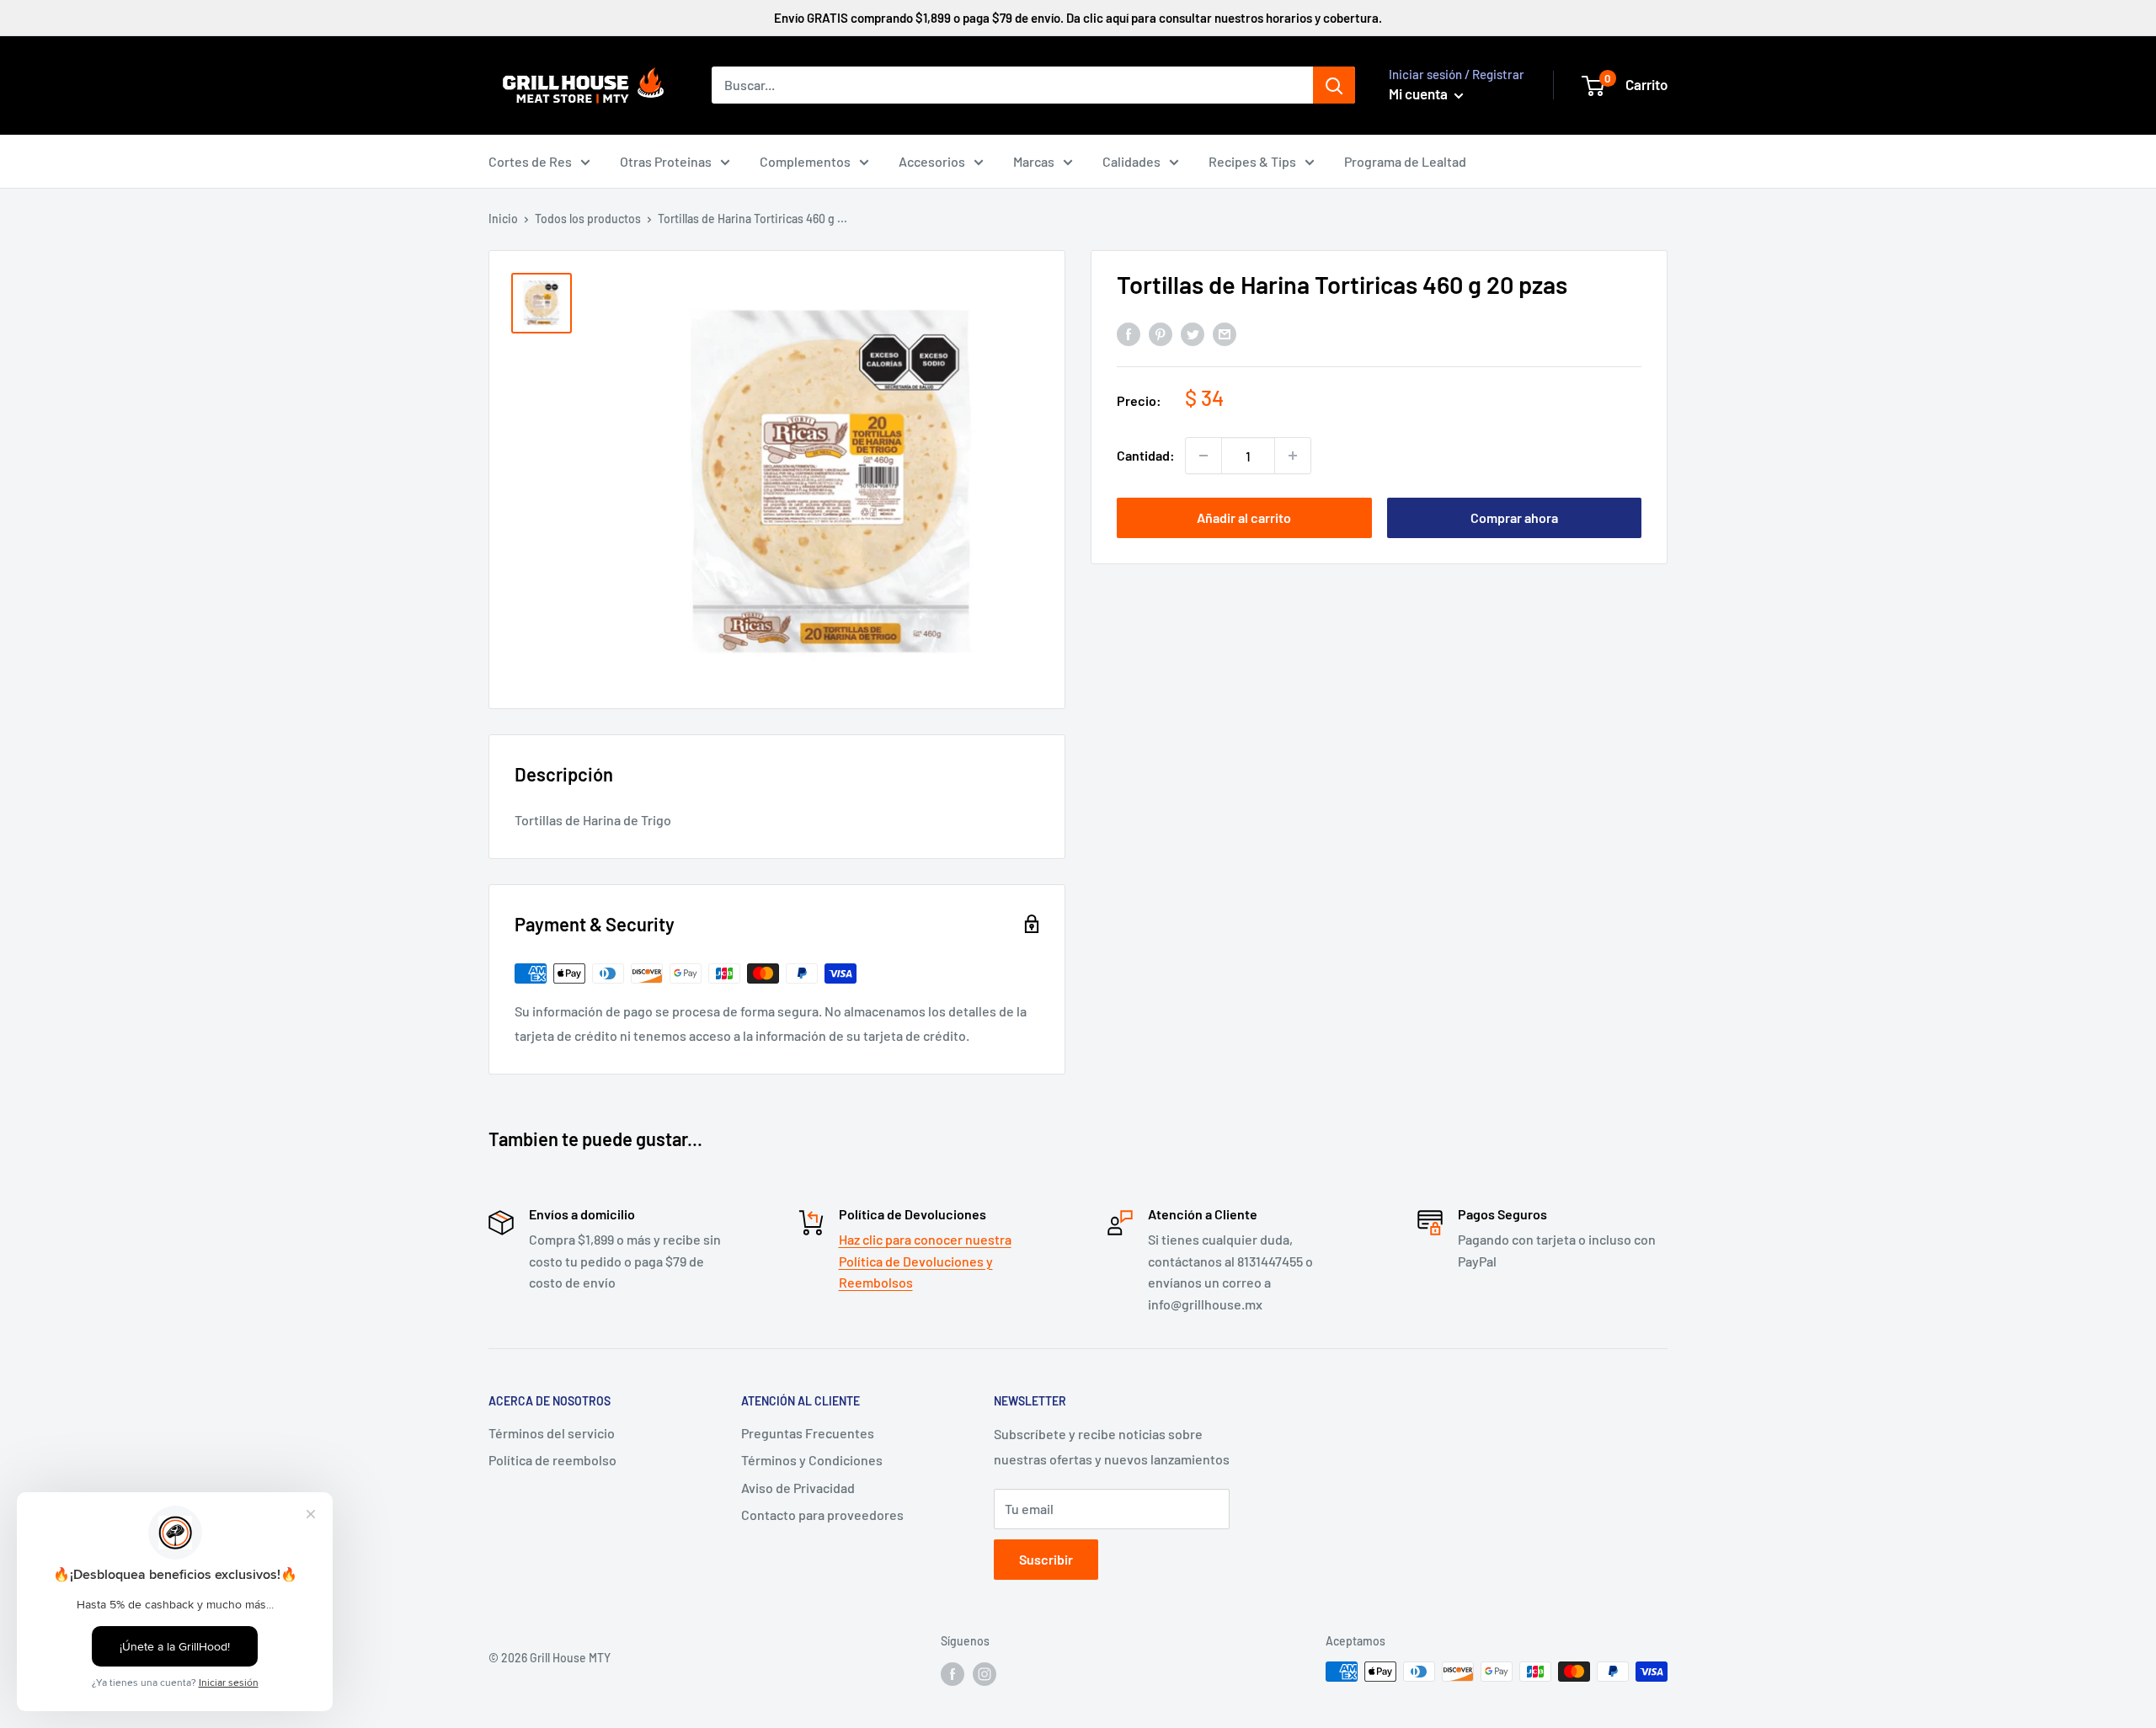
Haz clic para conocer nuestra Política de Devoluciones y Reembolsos (925, 1261)
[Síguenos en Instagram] (985, 1673)
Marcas (1034, 161)
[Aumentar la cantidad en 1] (1293, 456)
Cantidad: (1146, 455)
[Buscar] (1334, 85)
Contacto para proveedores (822, 1515)
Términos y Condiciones (812, 1460)
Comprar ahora (1514, 517)
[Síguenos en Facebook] (953, 1673)
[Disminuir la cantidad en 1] (1203, 456)
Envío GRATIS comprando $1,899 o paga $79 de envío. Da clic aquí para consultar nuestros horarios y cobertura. (1078, 18)
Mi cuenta (1420, 93)
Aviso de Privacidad (798, 1488)
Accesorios (932, 161)
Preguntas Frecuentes (808, 1433)
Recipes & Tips (1252, 161)
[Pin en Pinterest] (1161, 333)
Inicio (503, 219)
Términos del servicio (552, 1433)
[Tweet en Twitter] (1193, 333)
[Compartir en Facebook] (1129, 333)
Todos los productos (588, 219)
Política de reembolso (552, 1460)
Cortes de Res (530, 161)
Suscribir (1046, 1559)
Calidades (1131, 161)
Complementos (805, 161)
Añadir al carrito (1244, 517)
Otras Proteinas (666, 161)
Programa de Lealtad (1405, 161)
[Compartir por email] (1225, 333)
